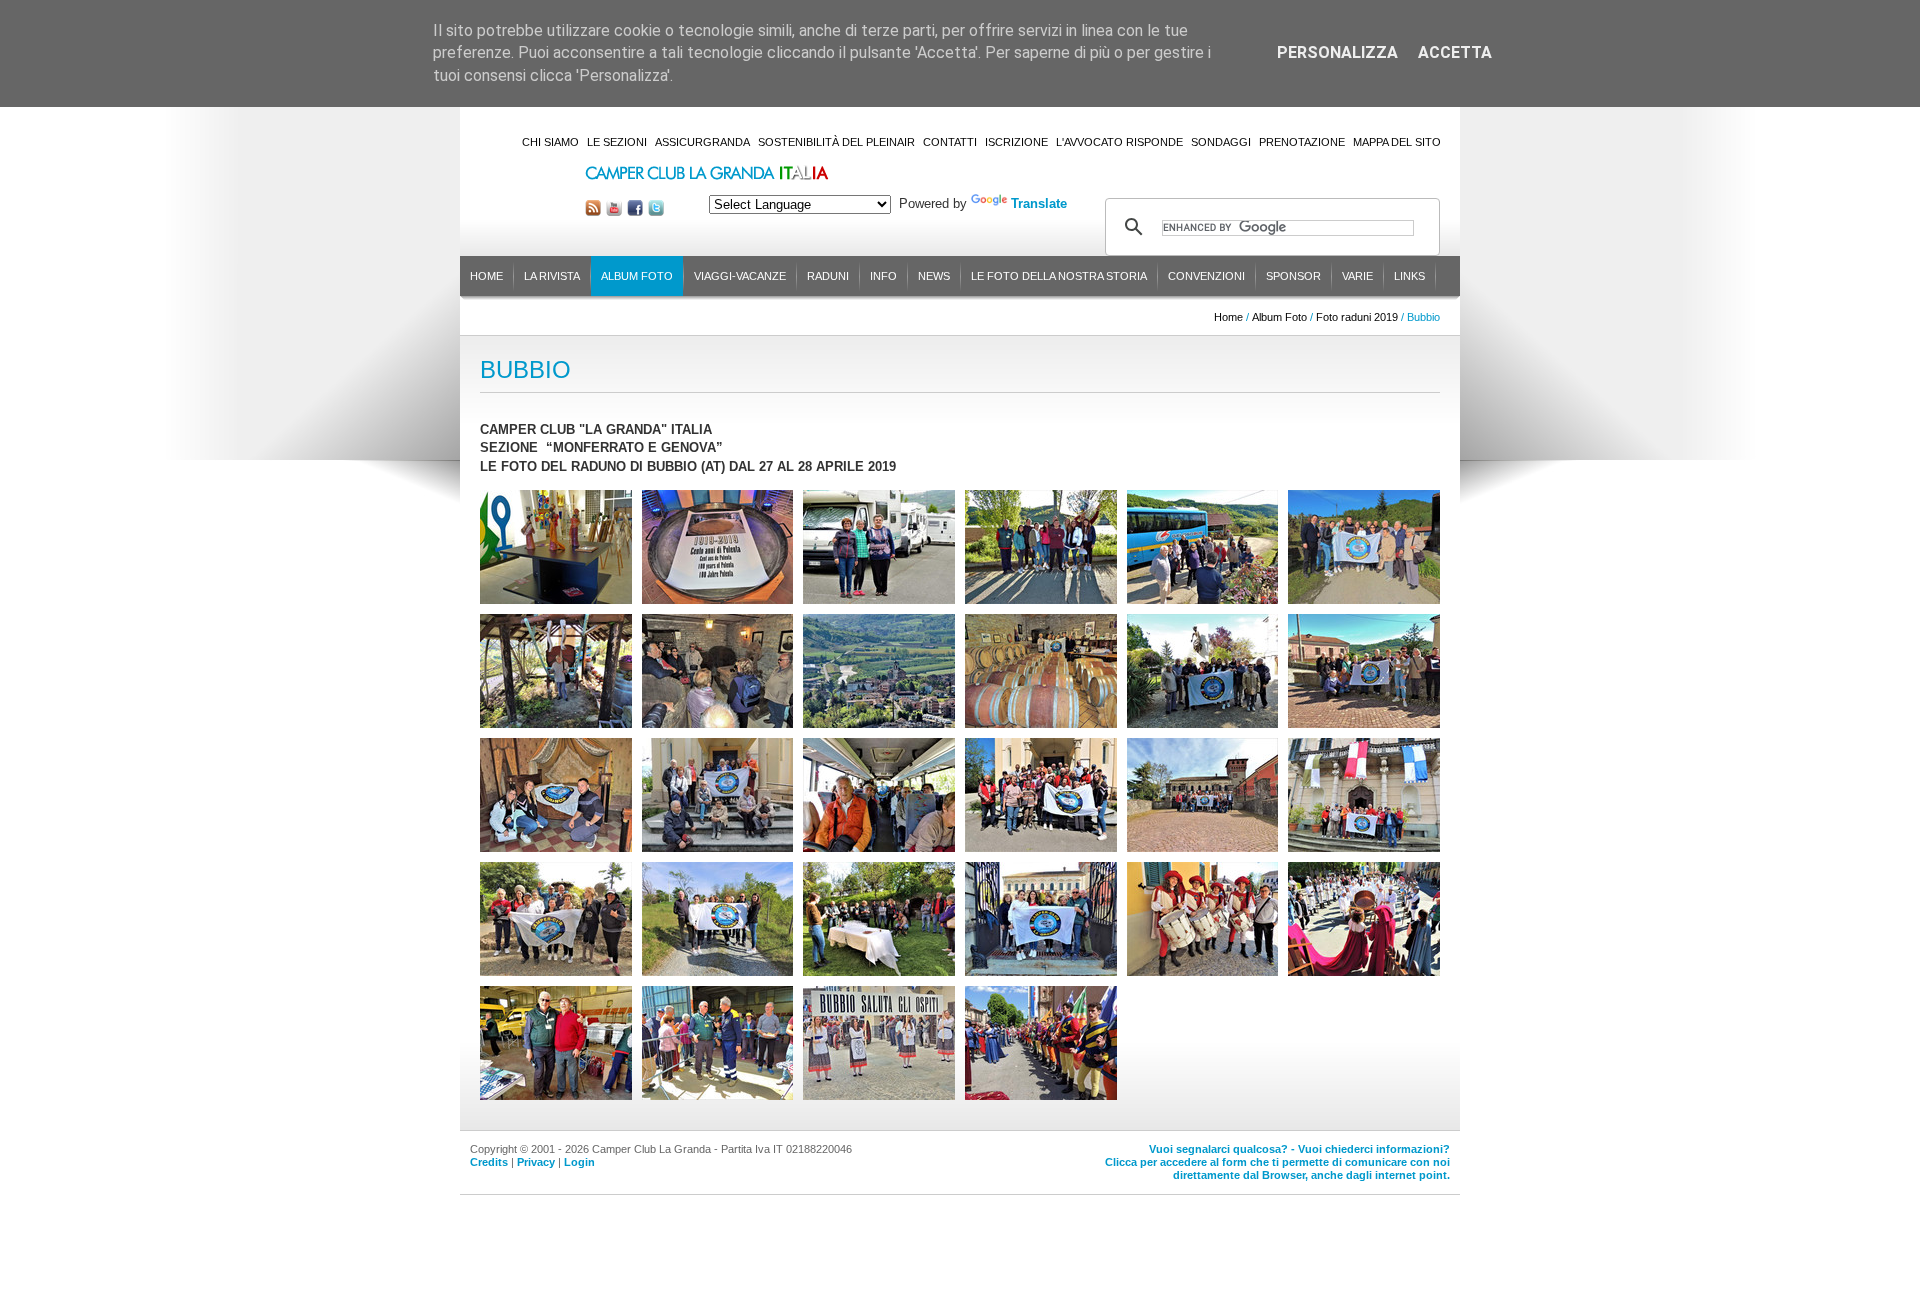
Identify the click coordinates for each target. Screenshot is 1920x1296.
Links (1409, 276)
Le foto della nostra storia (1059, 276)
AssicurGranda (702, 142)
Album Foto (637, 276)
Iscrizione (1016, 142)
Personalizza (1337, 52)
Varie (1357, 276)
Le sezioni (617, 142)
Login (579, 1162)
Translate (1039, 203)
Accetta (1455, 52)
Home (486, 276)
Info (883, 276)
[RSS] (593, 211)
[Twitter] (656, 211)
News (934, 276)
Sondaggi (1221, 142)
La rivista (552, 276)
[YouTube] (614, 211)
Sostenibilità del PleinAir (836, 142)
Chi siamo (550, 142)
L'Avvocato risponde (1119, 142)
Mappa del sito (1397, 142)
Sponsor (1293, 276)
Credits (489, 1162)
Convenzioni (1206, 276)
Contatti (950, 142)
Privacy (536, 1162)
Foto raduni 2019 (1357, 317)
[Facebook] (635, 211)
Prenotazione (1302, 142)
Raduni (828, 276)
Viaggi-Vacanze (740, 276)
